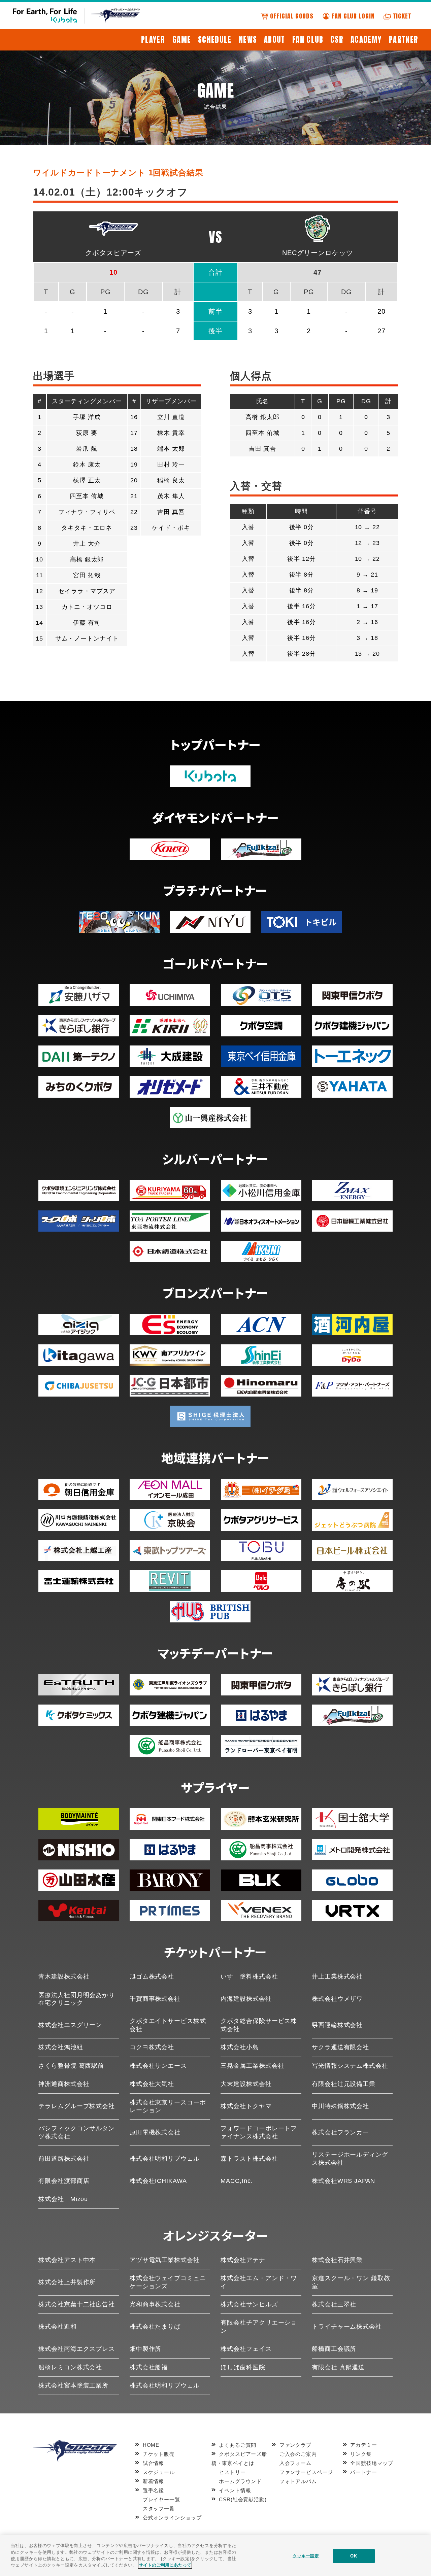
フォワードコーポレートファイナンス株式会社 (259, 2132)
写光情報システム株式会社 (350, 2066)
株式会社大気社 (152, 2084)
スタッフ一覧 (159, 2509)
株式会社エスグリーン (70, 2025)
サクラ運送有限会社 (340, 2047)
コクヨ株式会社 (152, 2047)
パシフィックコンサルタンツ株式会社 (77, 2132)
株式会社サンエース (158, 2066)
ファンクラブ (295, 2445)
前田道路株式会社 (64, 2159)
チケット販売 (159, 2454)
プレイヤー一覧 (161, 2499)
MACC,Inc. (237, 2181)
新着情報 (153, 2481)
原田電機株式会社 (155, 2132)
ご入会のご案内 (298, 2454)
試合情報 (153, 2463)
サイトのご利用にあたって (165, 2565)
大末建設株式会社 (246, 2084)
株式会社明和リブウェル (165, 2159)
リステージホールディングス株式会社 (350, 2158)
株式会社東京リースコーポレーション (168, 2106)
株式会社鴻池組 (61, 2047)
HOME (151, 2445)
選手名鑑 (153, 2490)
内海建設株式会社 (246, 1999)
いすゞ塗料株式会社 (249, 1977)
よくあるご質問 (238, 2445)
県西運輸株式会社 (337, 2025)
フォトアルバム (298, 2481)
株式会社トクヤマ (246, 2106)
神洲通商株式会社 (64, 2084)
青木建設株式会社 (64, 1977)
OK (353, 2556)
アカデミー (364, 2445)
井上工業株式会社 (337, 1977)
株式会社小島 (240, 2047)
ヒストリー (232, 2472)
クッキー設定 (306, 2556)
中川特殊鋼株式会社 (340, 2106)
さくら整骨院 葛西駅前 (71, 2066)
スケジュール (159, 2472)
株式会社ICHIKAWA (158, 2181)
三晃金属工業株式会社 (252, 2066)
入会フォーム (295, 2463)
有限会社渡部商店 (64, 2181)
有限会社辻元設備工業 (344, 2084)
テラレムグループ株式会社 (77, 2106)
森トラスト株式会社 (249, 2159)
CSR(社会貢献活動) (243, 2499)
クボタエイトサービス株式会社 (168, 2025)
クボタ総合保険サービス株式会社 (259, 2025)
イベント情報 (235, 2490)
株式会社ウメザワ (337, 1999)
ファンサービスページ (306, 2472)
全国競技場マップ (372, 2463)
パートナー (364, 2472)
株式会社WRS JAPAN (343, 2181)
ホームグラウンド (240, 2481)
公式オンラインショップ (172, 2518)
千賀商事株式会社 (155, 1999)
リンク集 (361, 2454)
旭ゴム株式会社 (152, 1977)
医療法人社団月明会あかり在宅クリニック (77, 1999)
